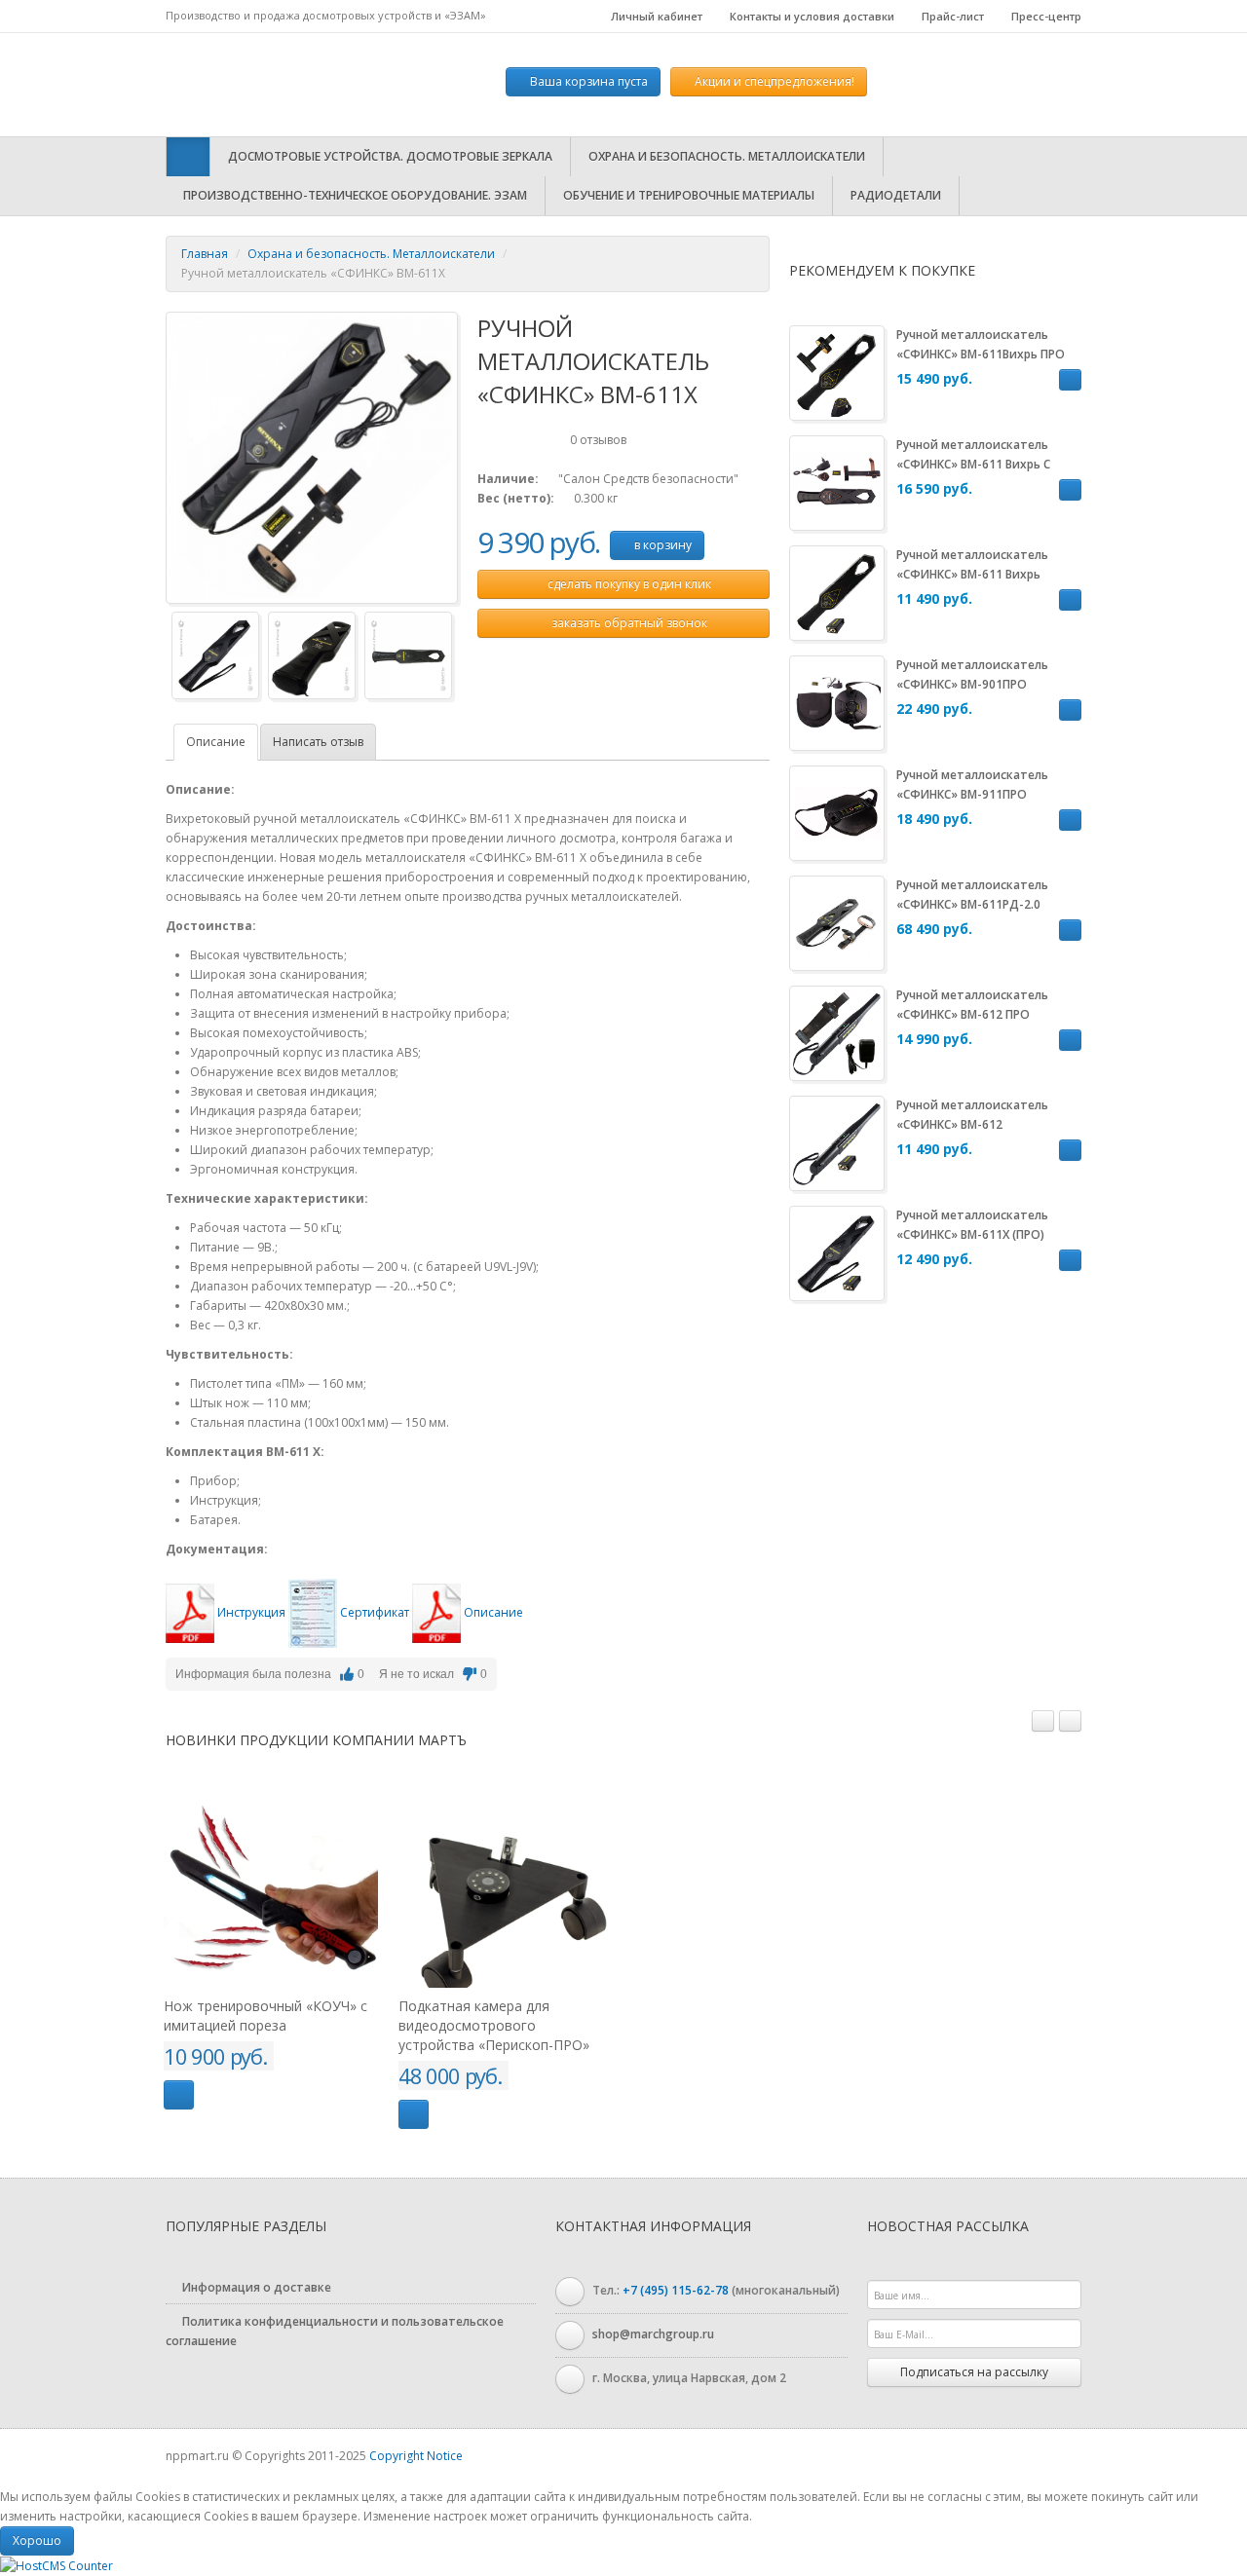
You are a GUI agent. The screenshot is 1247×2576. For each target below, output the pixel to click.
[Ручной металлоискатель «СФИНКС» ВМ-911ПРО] (837, 812)
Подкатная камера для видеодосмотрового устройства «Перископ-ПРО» (296, 2025)
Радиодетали (896, 195)
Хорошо (37, 2540)
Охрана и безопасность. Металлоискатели (727, 156)
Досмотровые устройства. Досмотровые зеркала (390, 156)
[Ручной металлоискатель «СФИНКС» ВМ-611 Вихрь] (837, 592)
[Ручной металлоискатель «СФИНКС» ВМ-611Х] (312, 456)
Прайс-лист (951, 16)
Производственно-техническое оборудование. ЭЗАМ (355, 195)
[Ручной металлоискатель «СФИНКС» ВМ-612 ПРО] (837, 1032)
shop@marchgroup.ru (653, 2334)
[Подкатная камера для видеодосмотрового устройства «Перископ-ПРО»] (308, 1881)
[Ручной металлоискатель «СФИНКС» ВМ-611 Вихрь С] (837, 482)
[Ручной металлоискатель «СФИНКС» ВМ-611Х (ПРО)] (837, 1252)
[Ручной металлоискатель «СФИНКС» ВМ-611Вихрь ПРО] (837, 372)
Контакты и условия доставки (811, 16)
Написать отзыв (318, 742)
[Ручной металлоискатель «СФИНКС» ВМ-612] (837, 1142)
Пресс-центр (1045, 16)
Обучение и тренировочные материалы (689, 195)
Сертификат (375, 1612)
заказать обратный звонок (628, 623)
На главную (287, 85)
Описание (216, 742)
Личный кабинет (655, 16)
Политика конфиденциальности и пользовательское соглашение (335, 2331)
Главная (205, 254)
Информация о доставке (255, 2287)
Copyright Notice (416, 2456)
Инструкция (251, 1612)
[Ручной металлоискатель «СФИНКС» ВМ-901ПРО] (837, 702)
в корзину (661, 545)
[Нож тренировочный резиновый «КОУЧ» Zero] (543, 1881)
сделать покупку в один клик (628, 584)
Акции (773, 81)
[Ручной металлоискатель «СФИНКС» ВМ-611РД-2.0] (837, 922)
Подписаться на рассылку (974, 2372)
